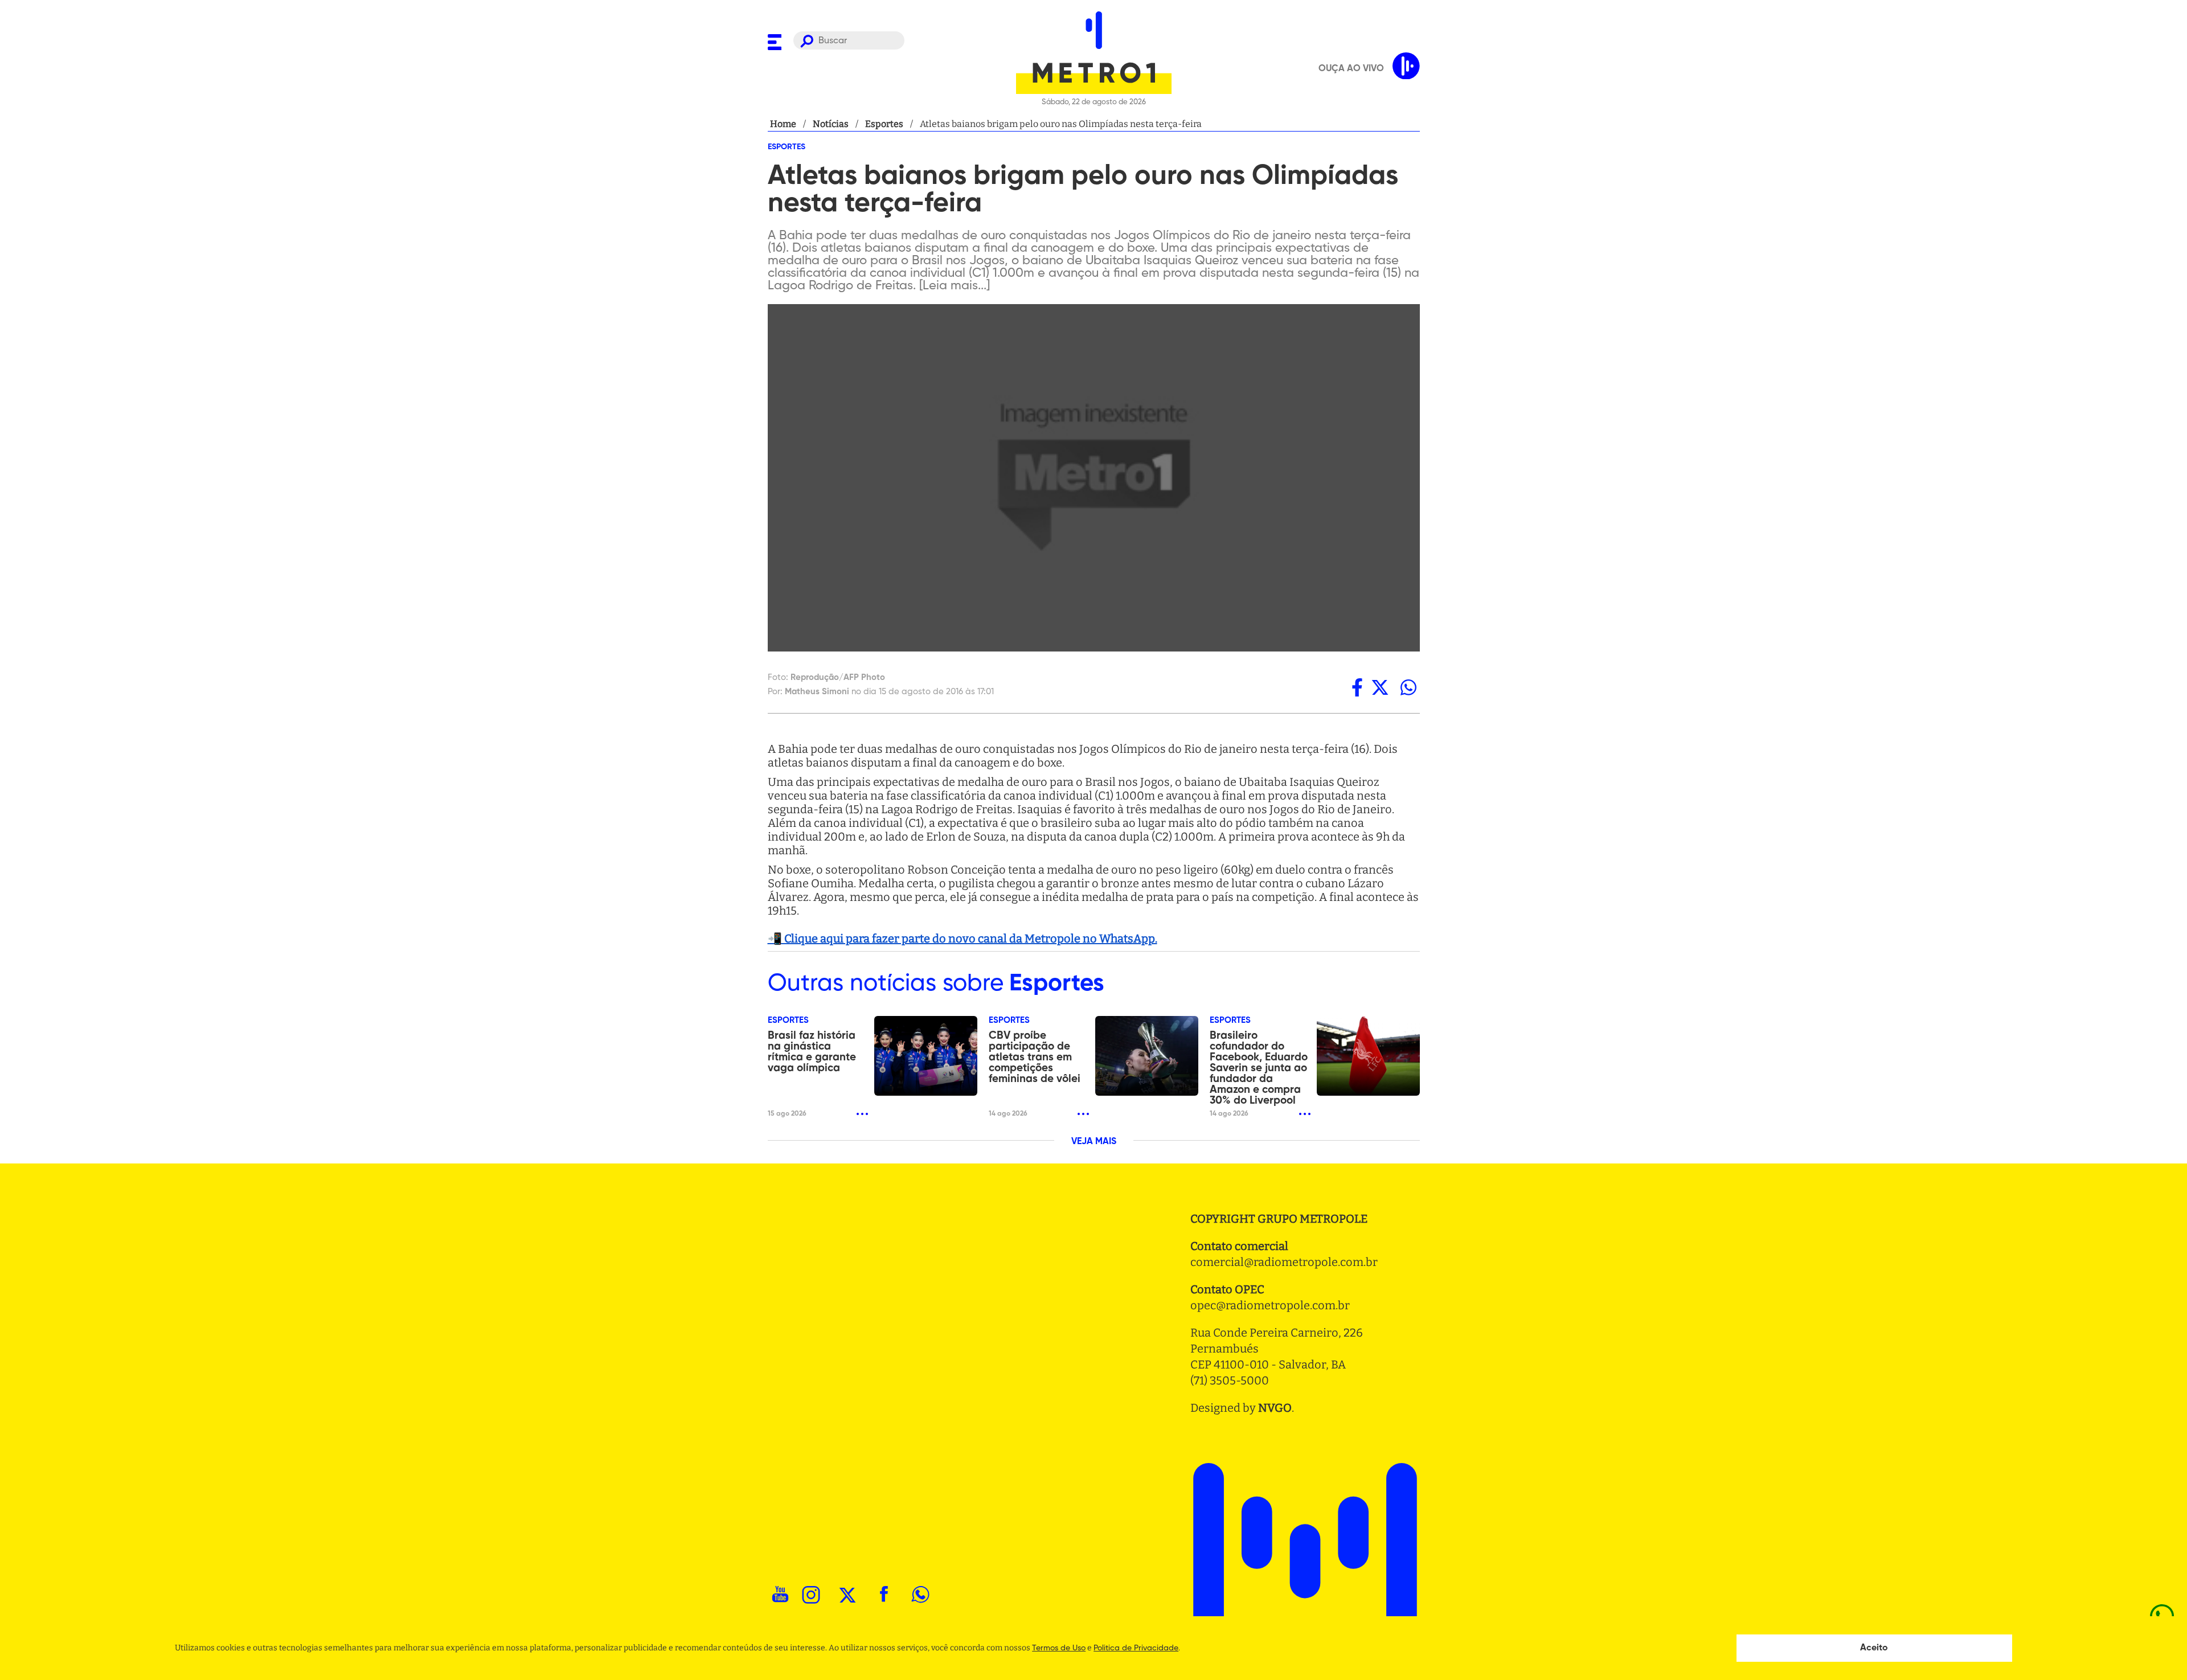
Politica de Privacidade (1136, 1648)
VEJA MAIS (1094, 1142)
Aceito (1874, 1648)
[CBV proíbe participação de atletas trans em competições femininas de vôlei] (1147, 1056)
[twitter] (1380, 687)
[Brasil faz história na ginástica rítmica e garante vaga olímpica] (926, 1056)
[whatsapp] (1408, 687)
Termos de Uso (1059, 1648)
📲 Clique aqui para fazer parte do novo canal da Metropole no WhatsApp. (963, 939)
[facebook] (1357, 687)
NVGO (1275, 1408)
